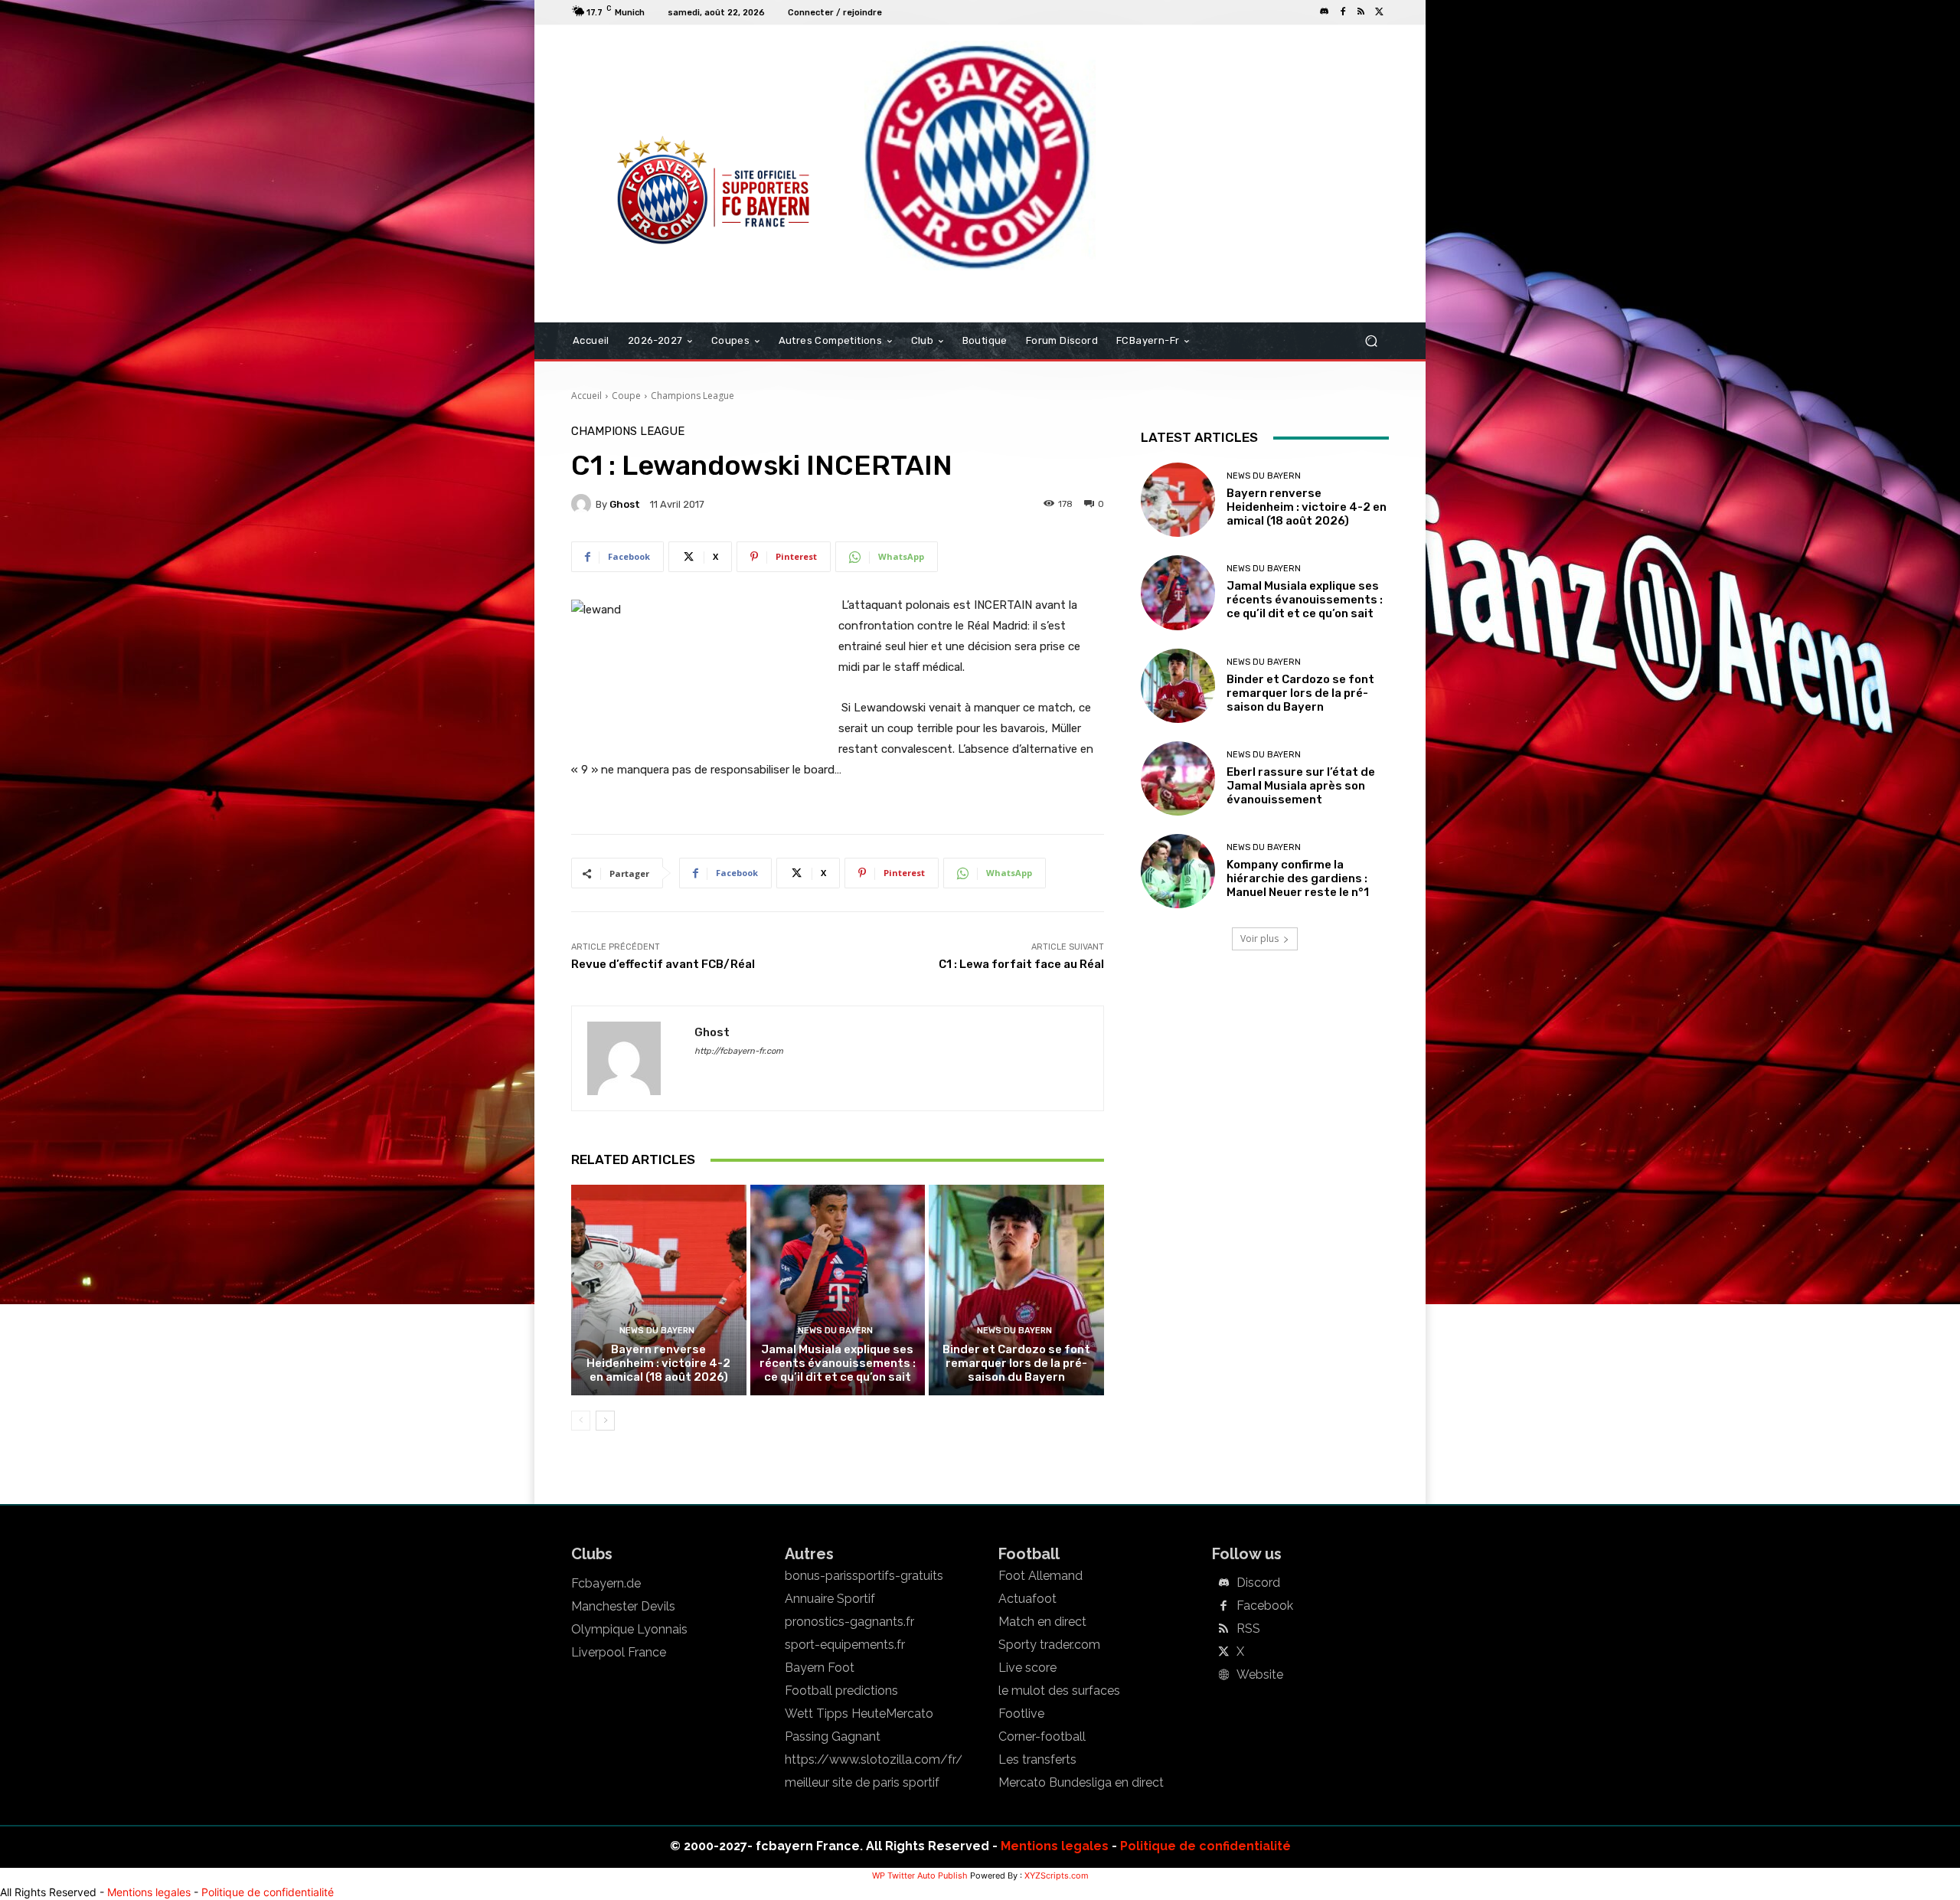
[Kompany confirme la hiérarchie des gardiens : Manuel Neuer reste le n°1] (1178, 871)
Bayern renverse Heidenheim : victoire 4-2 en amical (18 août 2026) (658, 1363)
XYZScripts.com (1057, 1875)
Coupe (626, 396)
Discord (1258, 1583)
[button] (1371, 341)
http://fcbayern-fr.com (739, 1051)
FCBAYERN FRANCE (654, 87)
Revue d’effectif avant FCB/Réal (663, 964)
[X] (1380, 12)
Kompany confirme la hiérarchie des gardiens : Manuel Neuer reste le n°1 (1298, 878)
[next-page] (605, 1421)
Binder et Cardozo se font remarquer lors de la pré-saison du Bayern (1016, 1363)
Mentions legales (1055, 1846)
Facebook (1265, 1606)
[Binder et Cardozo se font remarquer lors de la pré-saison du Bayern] (1016, 1290)
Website (1260, 1675)
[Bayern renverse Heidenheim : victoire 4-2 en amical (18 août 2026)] (659, 1290)
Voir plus (1259, 939)
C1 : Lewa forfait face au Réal (1021, 964)
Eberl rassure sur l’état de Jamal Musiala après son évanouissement (1301, 786)
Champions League (693, 396)
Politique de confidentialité (1205, 1846)
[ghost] (583, 504)
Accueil (586, 396)
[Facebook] (1343, 12)
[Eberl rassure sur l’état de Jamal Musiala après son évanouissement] (1178, 778)
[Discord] (1325, 12)
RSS (1248, 1629)
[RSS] (1361, 12)
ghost (625, 504)
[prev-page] (581, 1421)
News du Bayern (657, 1331)
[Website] (1223, 1676)
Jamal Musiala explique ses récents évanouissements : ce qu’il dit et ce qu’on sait (838, 1363)
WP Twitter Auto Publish (920, 1875)
